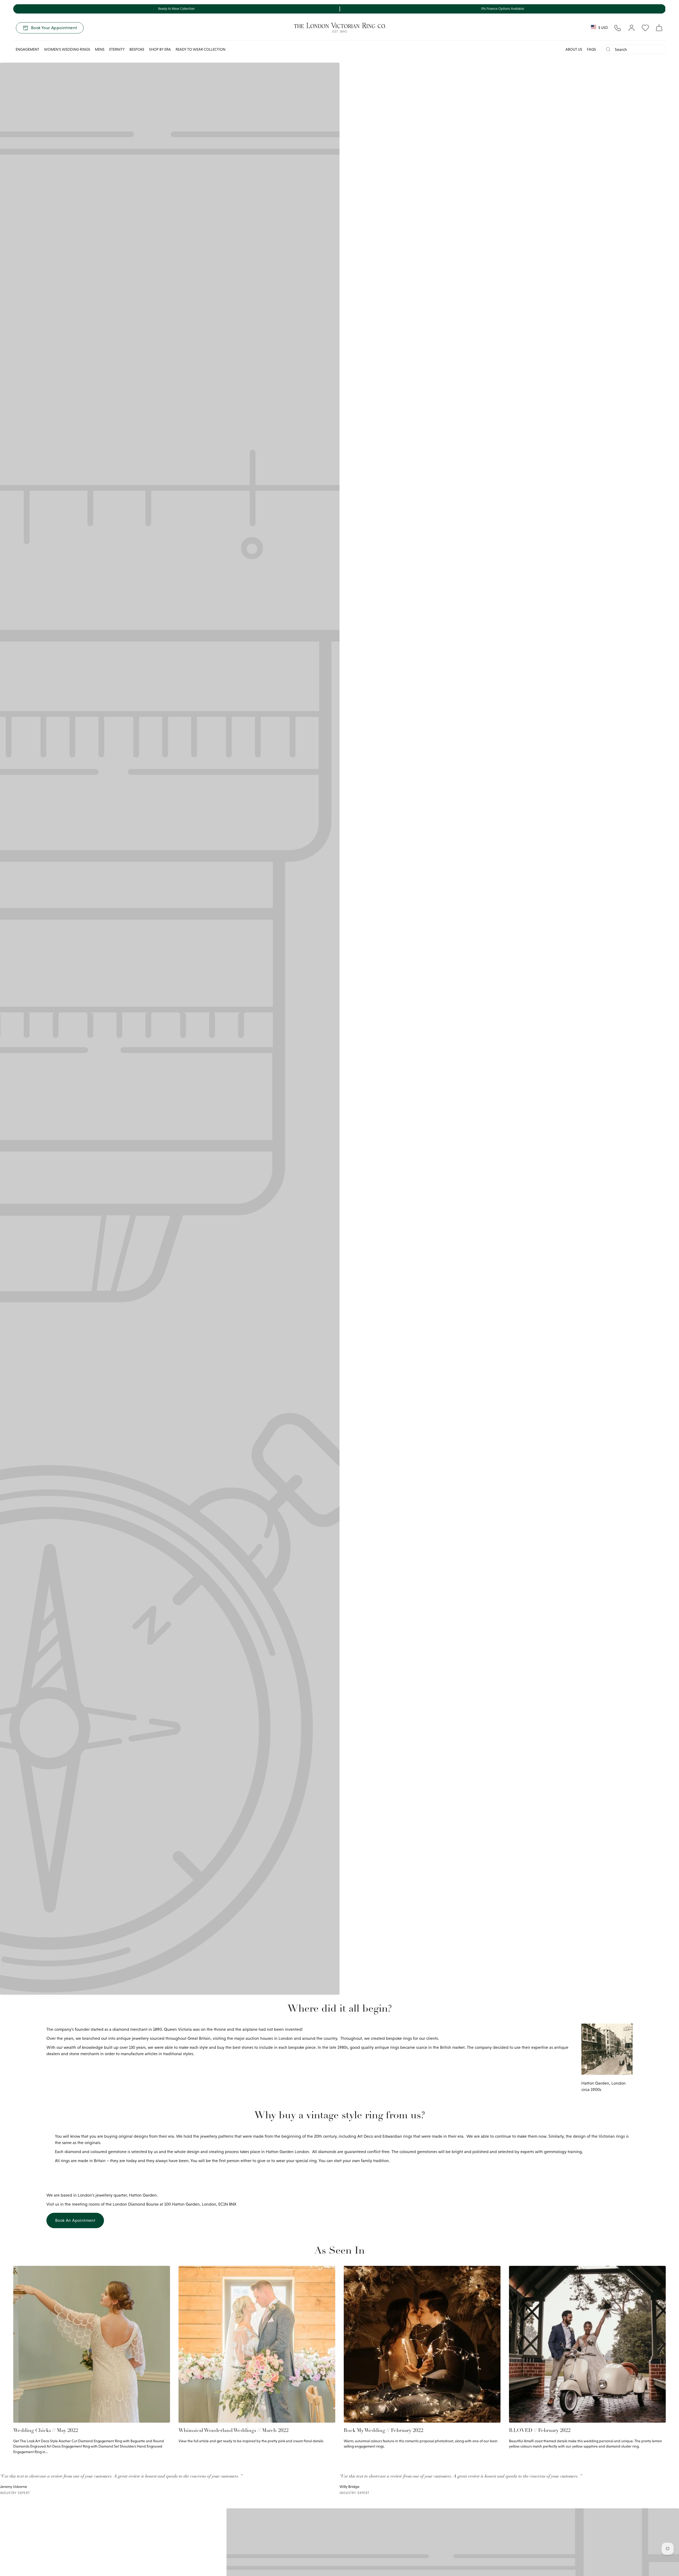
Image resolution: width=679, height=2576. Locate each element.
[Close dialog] (466, 1222)
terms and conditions (432, 1345)
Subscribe (406, 1319)
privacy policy (403, 1345)
